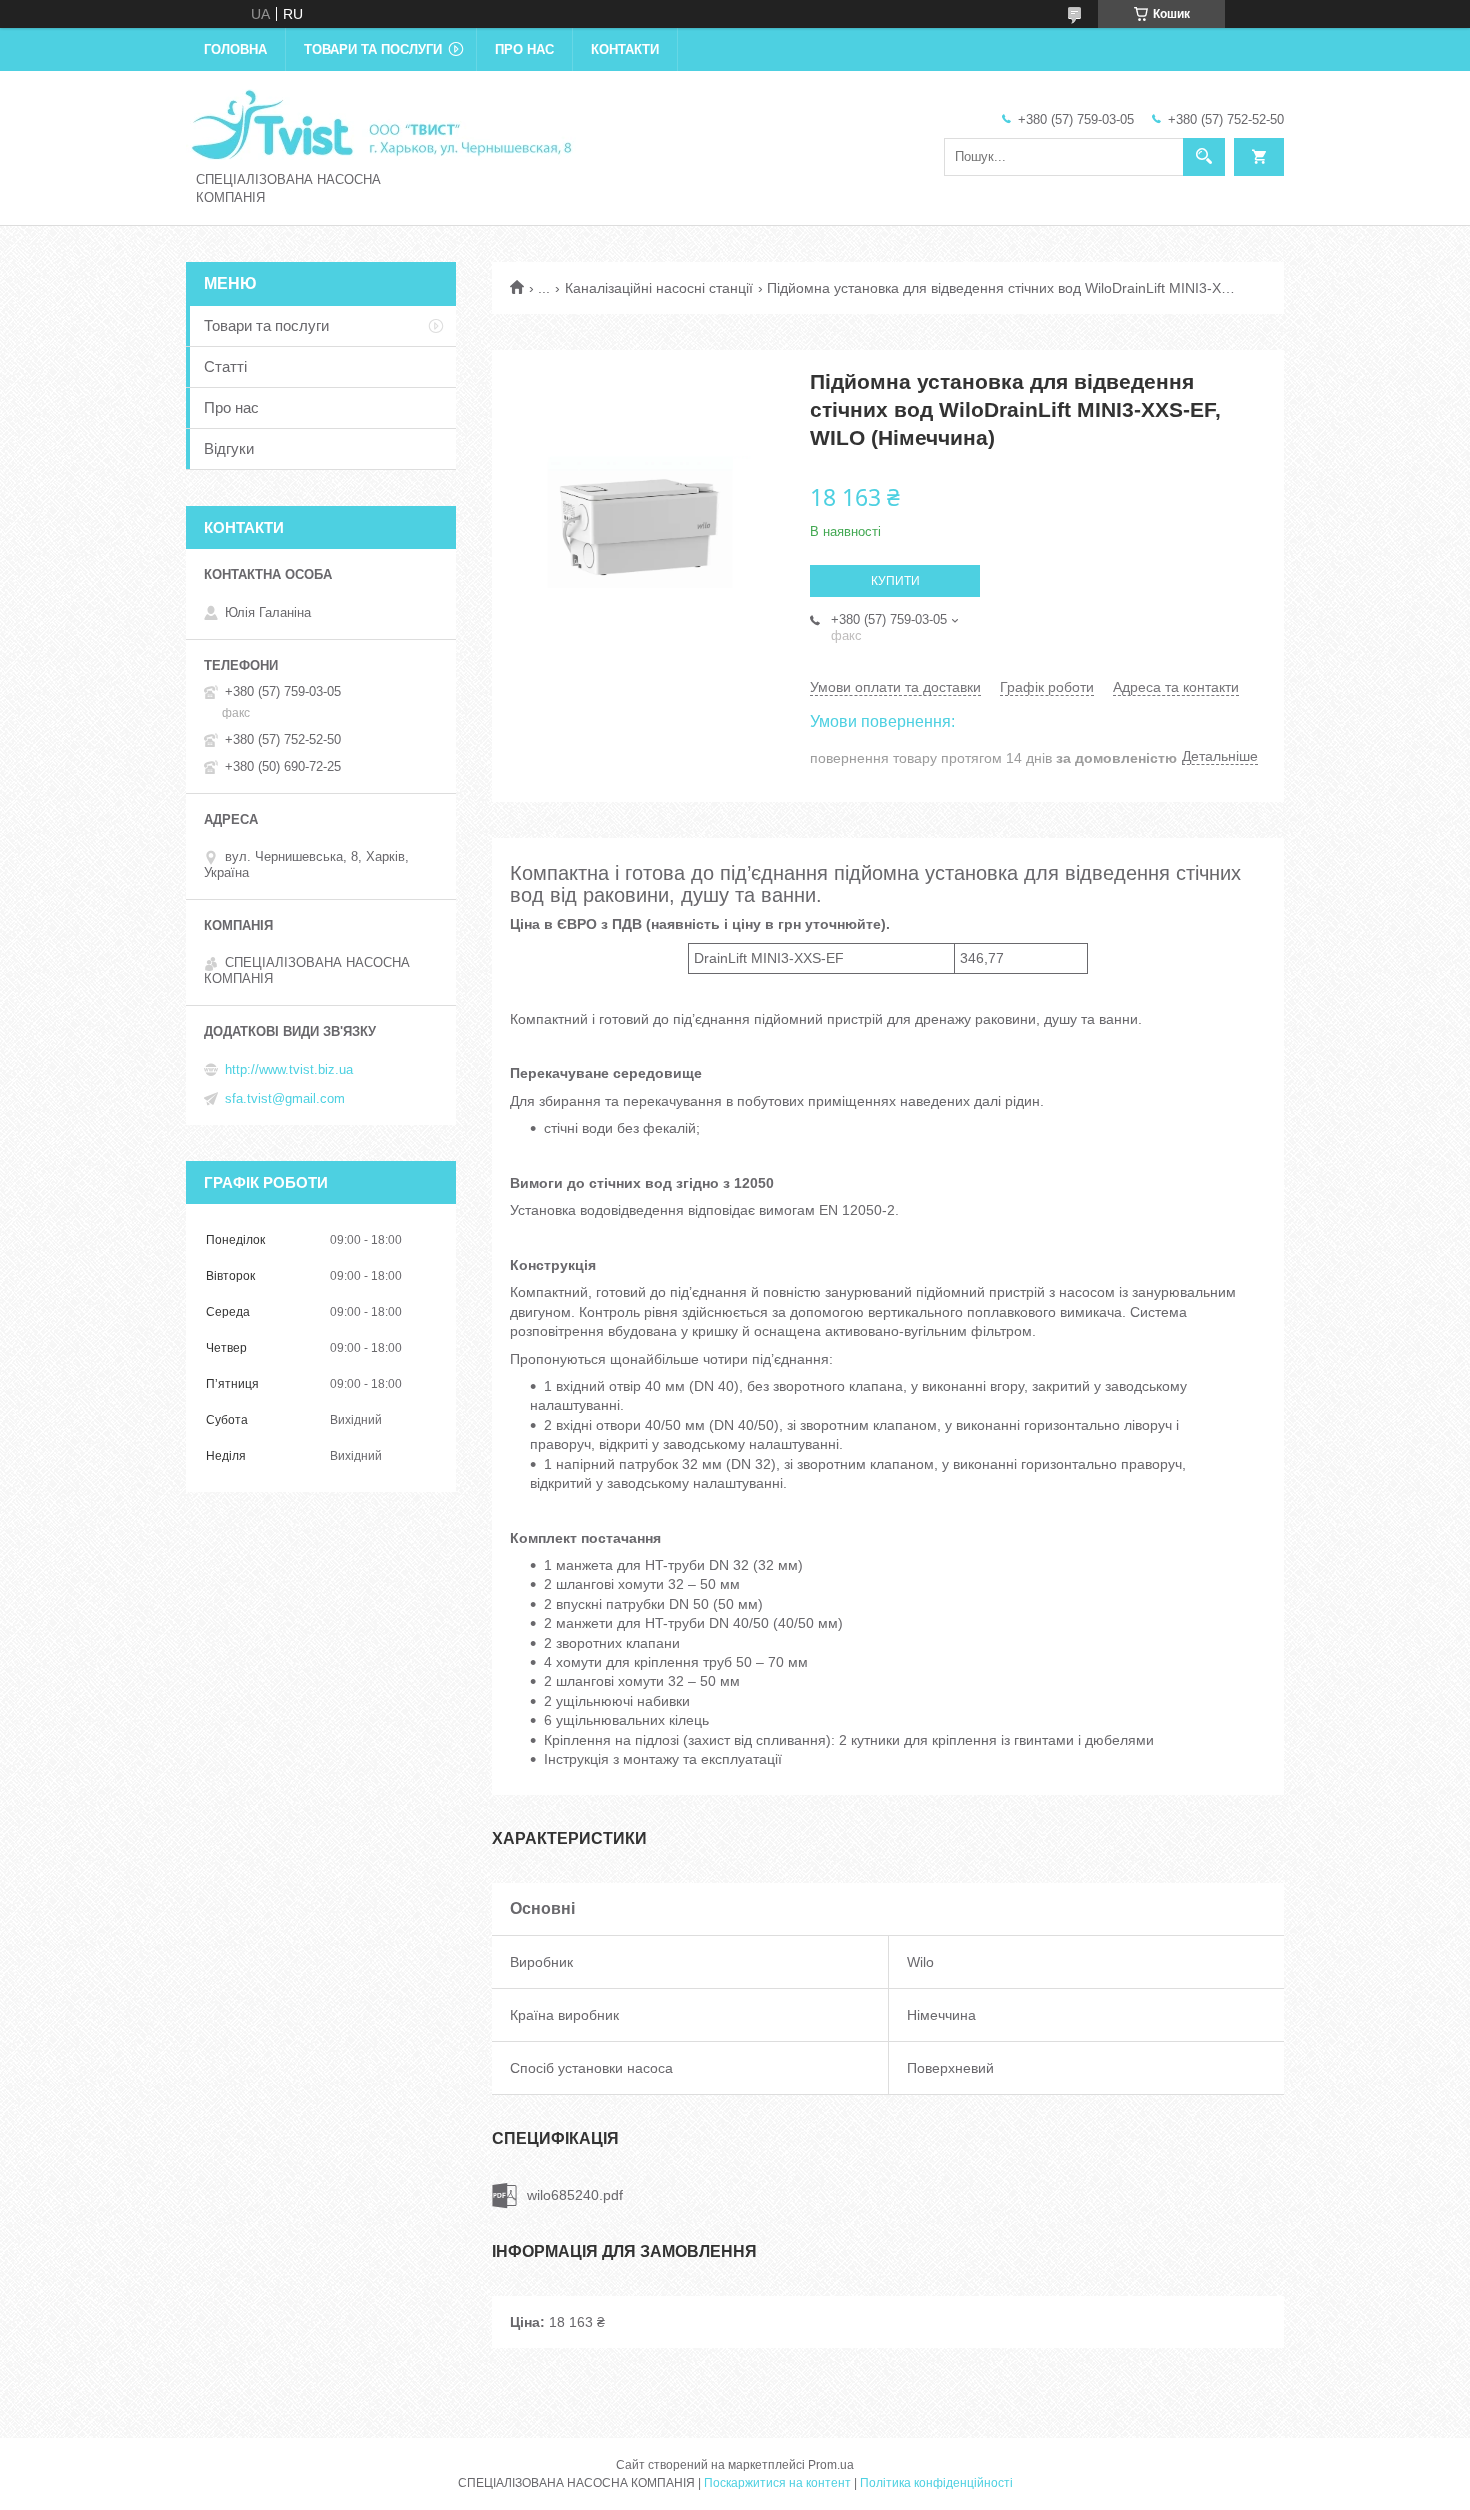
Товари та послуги (373, 49)
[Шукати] (1204, 157)
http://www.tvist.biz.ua (289, 1069)
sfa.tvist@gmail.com (285, 1098)
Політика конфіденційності (936, 2483)
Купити (895, 581)
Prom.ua (831, 2465)
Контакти (625, 49)
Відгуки (229, 448)
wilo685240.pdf (575, 2195)
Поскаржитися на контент (777, 2483)
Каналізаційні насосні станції (659, 288)
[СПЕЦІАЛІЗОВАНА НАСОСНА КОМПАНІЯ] (381, 123)
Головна (235, 49)
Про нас (524, 49)
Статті (225, 366)
